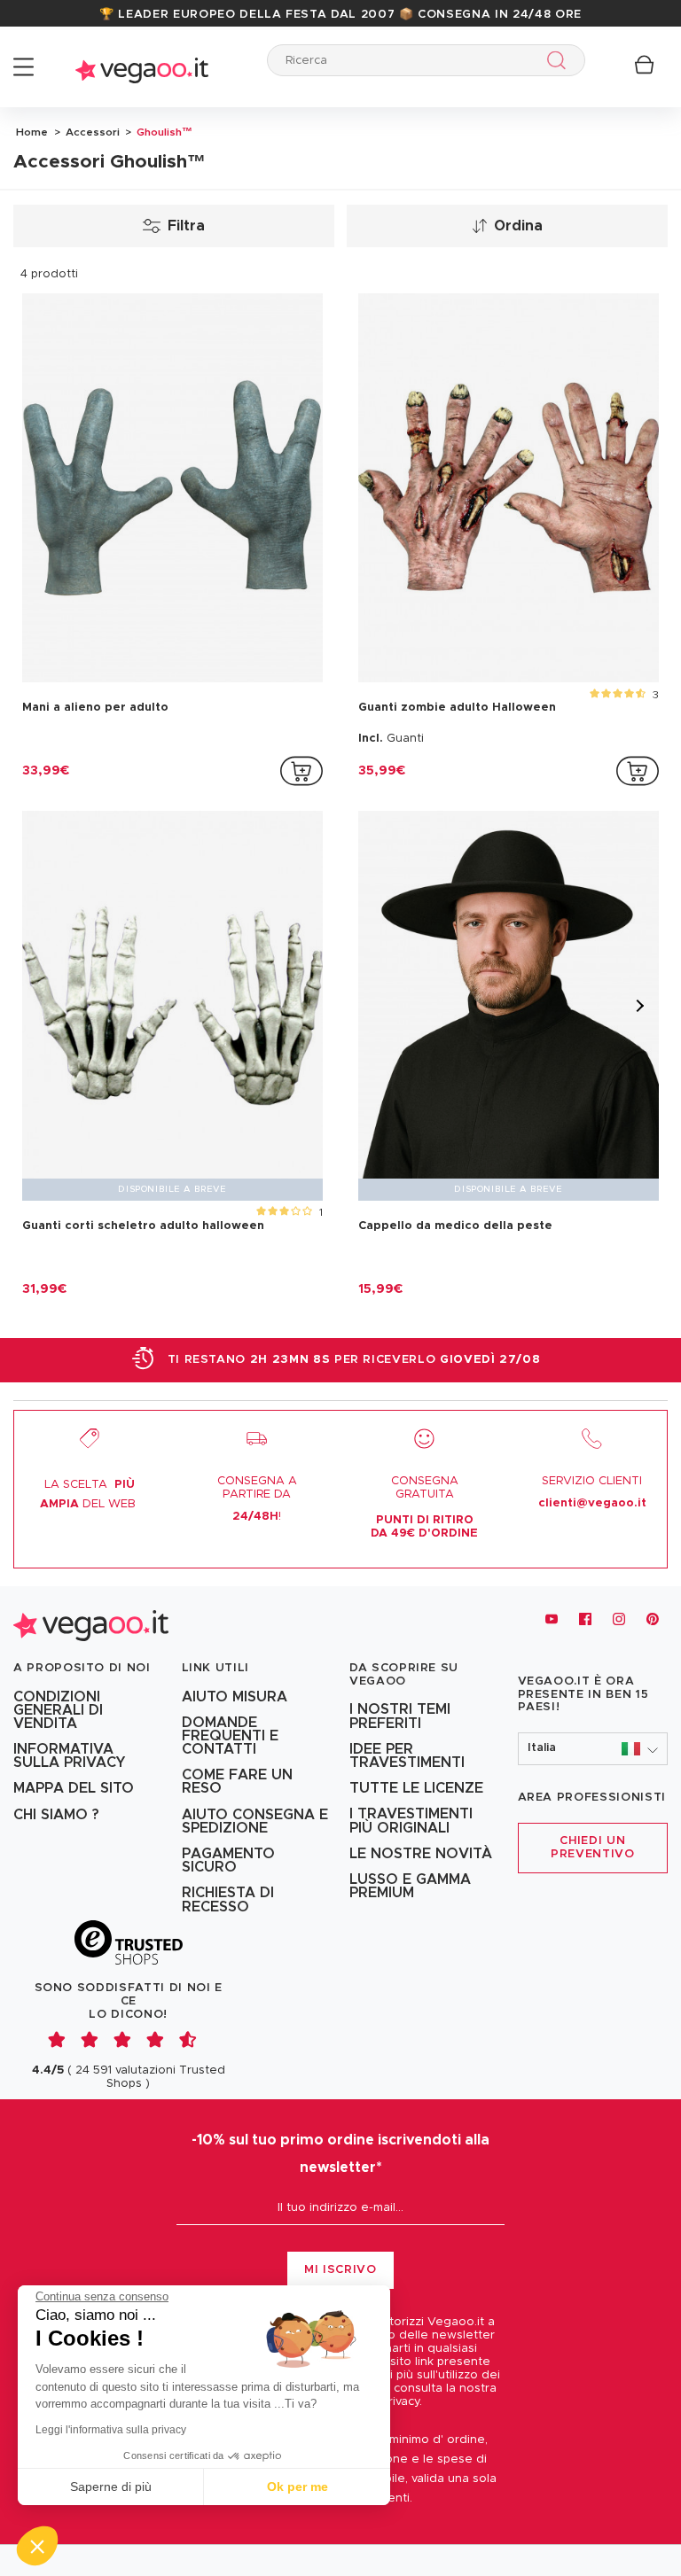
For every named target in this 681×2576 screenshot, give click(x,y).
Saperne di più (111, 2487)
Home (32, 132)
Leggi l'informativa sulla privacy (111, 2430)
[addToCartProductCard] (301, 771)
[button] (593, 1749)
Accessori (91, 132)
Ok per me (297, 2487)
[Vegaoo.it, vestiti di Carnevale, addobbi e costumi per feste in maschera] (142, 67)
